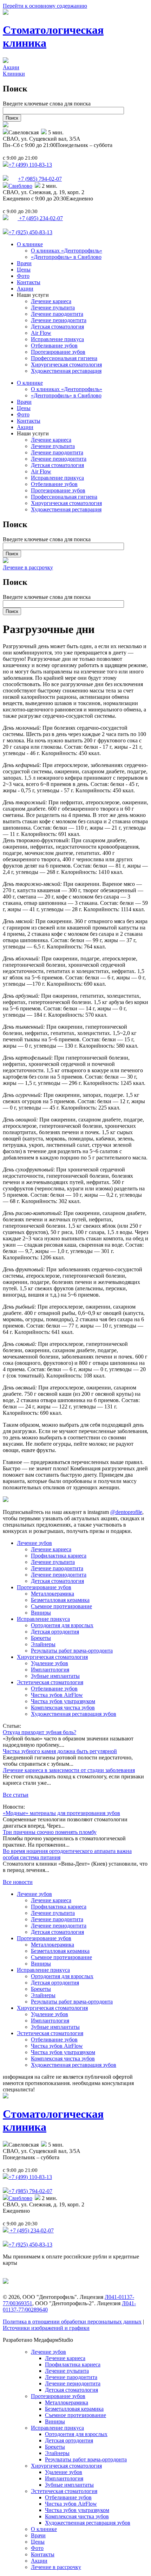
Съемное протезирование (61, 1606)
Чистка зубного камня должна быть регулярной (60, 1751)
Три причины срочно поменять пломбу (50, 1832)
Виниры (41, 1613)
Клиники (14, 74)
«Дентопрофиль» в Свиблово (66, 257)
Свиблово (20, 186)
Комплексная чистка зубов (63, 1708)
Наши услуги (33, 295)
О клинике (30, 244)
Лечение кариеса (51, 301)
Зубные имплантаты (55, 1676)
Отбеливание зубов (54, 346)
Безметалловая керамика (60, 1600)
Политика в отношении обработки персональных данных (72, 2322)
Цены (24, 270)
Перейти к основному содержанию (45, 6)
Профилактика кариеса (59, 1556)
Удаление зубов (50, 1663)
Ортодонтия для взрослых (62, 1625)
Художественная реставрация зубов (74, 1714)
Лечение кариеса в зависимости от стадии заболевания (69, 1770)
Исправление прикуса (57, 339)
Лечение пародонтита (57, 314)
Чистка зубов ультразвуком (63, 1701)
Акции (11, 67)
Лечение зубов (34, 1543)
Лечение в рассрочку (28, 567)
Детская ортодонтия (55, 1632)
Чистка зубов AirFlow (57, 1695)
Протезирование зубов (58, 352)
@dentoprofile (126, 1512)
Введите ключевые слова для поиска (47, 104)
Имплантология (50, 1670)
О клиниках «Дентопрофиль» (67, 251)
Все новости (18, 1882)
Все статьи (16, 1795)
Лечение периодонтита (59, 320)
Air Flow (41, 333)
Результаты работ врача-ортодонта (72, 1651)
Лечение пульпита (53, 308)
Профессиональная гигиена (64, 358)
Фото (23, 276)
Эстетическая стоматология (50, 1682)
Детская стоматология (57, 327)
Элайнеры (43, 1644)
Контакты (29, 282)
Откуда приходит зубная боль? (40, 1732)
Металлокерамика (52, 1594)
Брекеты (41, 1638)
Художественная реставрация (66, 371)
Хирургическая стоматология (66, 365)
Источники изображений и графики (46, 2328)
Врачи (24, 263)
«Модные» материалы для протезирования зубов (61, 1813)
